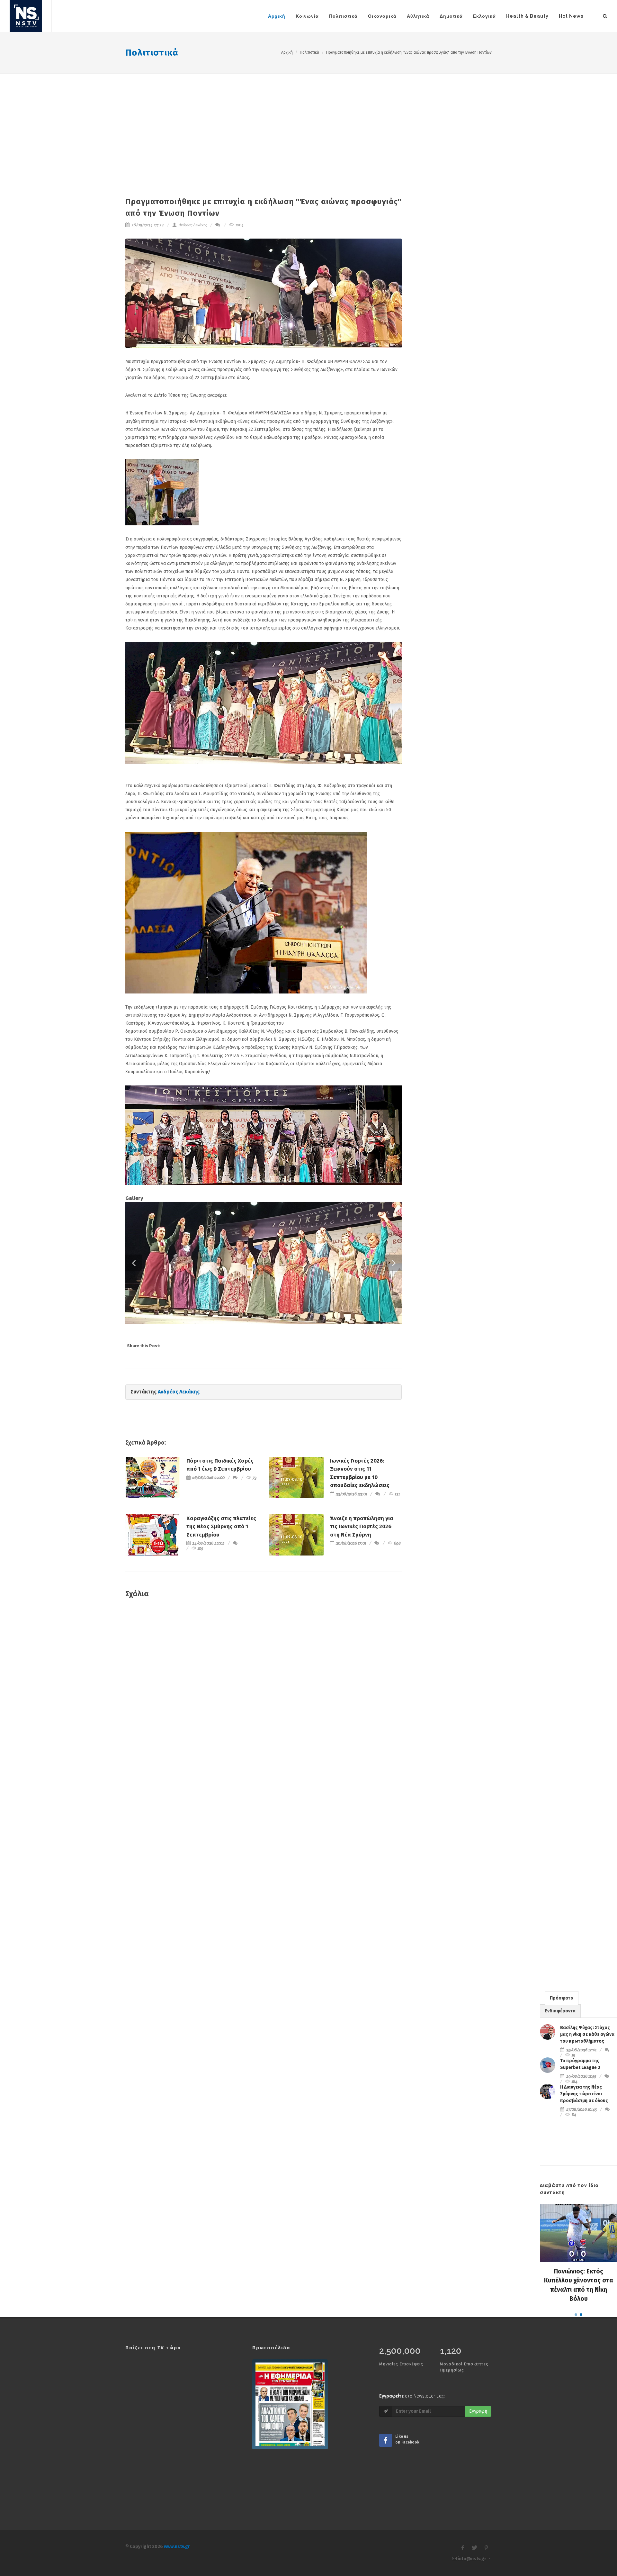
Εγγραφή (478, 2474)
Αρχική (287, 52)
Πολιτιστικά (152, 53)
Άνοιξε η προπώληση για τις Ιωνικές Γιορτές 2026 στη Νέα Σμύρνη (362, 1589)
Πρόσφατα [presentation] (562, 2061)
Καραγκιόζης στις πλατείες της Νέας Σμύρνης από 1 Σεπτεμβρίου (221, 1589)
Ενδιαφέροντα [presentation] (560, 2074)
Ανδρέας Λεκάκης (192, 225)
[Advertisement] (308, 122)
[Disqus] (264, 1759)
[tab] (562, 2060)
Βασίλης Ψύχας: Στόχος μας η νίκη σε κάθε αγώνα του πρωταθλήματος (587, 2097)
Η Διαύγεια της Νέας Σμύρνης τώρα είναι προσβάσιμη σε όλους (584, 2157)
